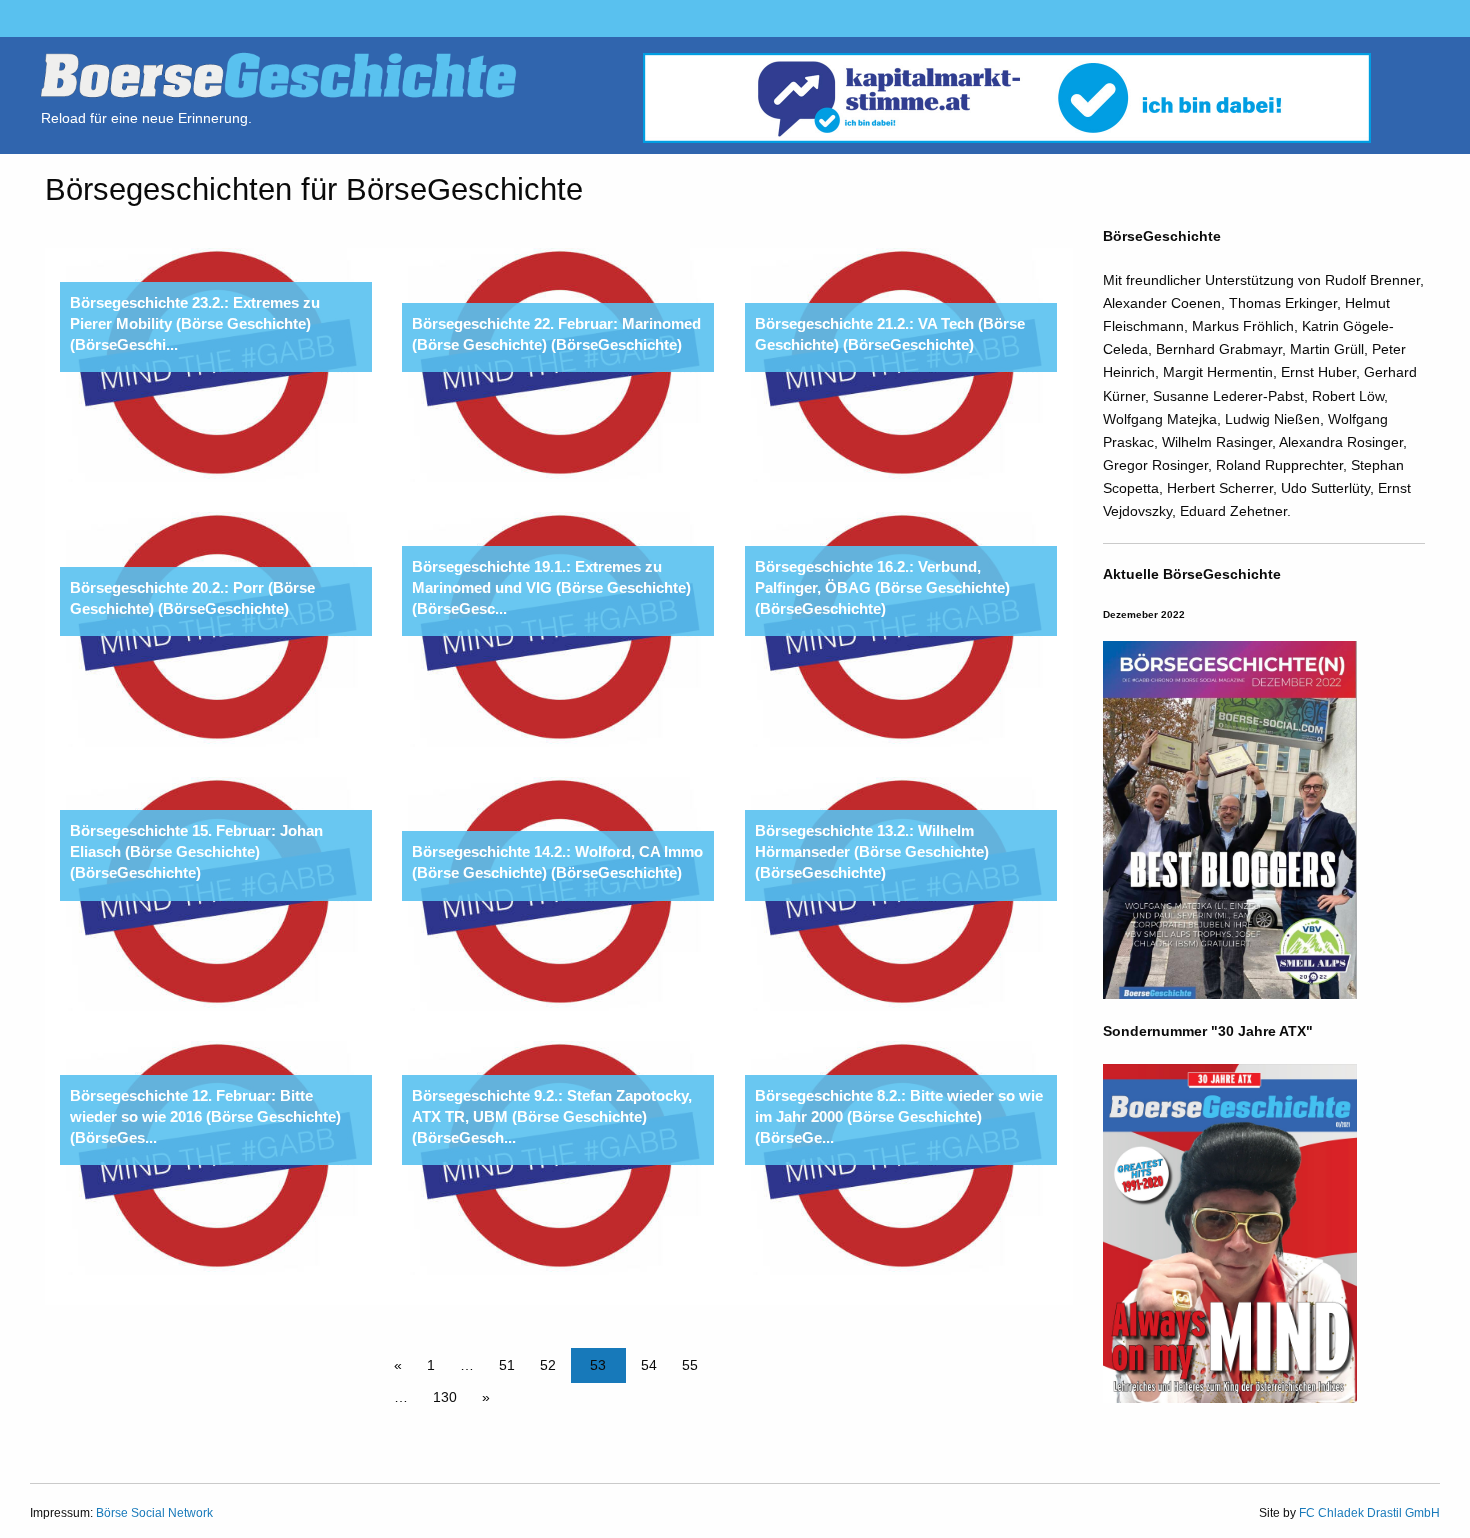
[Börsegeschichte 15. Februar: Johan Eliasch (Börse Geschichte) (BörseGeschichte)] (216, 893)
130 (445, 1397)
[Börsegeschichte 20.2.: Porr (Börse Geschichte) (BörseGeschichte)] (216, 628)
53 (598, 1365)
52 (548, 1365)
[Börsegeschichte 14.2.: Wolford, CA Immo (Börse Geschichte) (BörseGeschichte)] (558, 893)
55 (690, 1365)
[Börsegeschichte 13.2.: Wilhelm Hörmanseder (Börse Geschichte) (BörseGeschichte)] (901, 893)
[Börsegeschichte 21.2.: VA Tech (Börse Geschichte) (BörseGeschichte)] (901, 364)
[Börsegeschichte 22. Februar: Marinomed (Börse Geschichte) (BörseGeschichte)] (558, 364)
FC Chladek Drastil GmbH (1369, 1513)
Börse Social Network (154, 1513)
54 (649, 1365)
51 (507, 1365)
